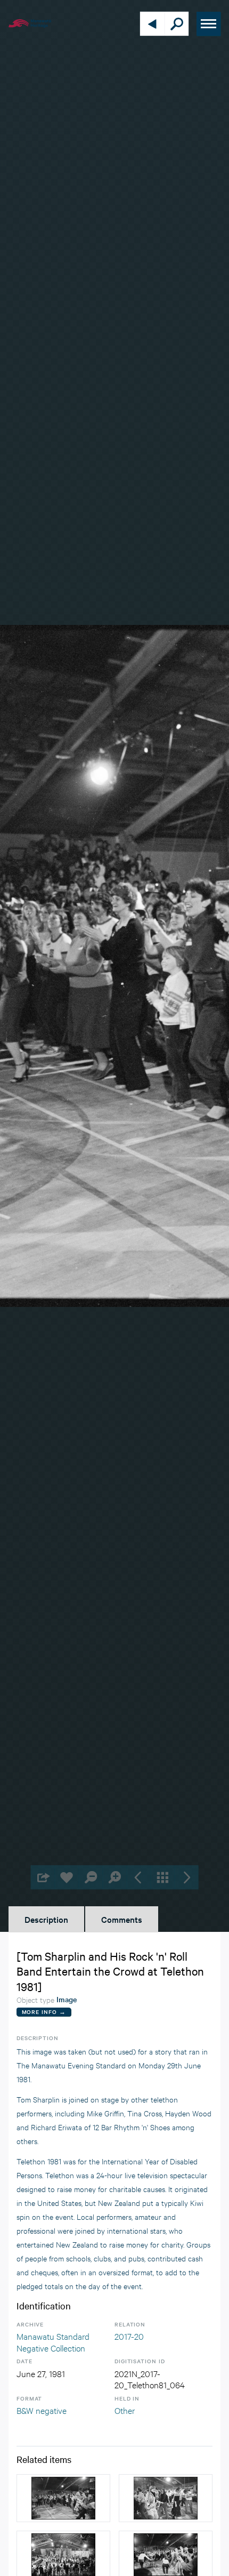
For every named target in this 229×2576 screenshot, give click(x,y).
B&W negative (42, 2410)
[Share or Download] (43, 1877)
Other (125, 2410)
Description (46, 1919)
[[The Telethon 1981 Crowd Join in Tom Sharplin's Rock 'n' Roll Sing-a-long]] (63, 2498)
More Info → (44, 2012)
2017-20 (129, 2336)
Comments (122, 1919)
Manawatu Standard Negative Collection (53, 2342)
